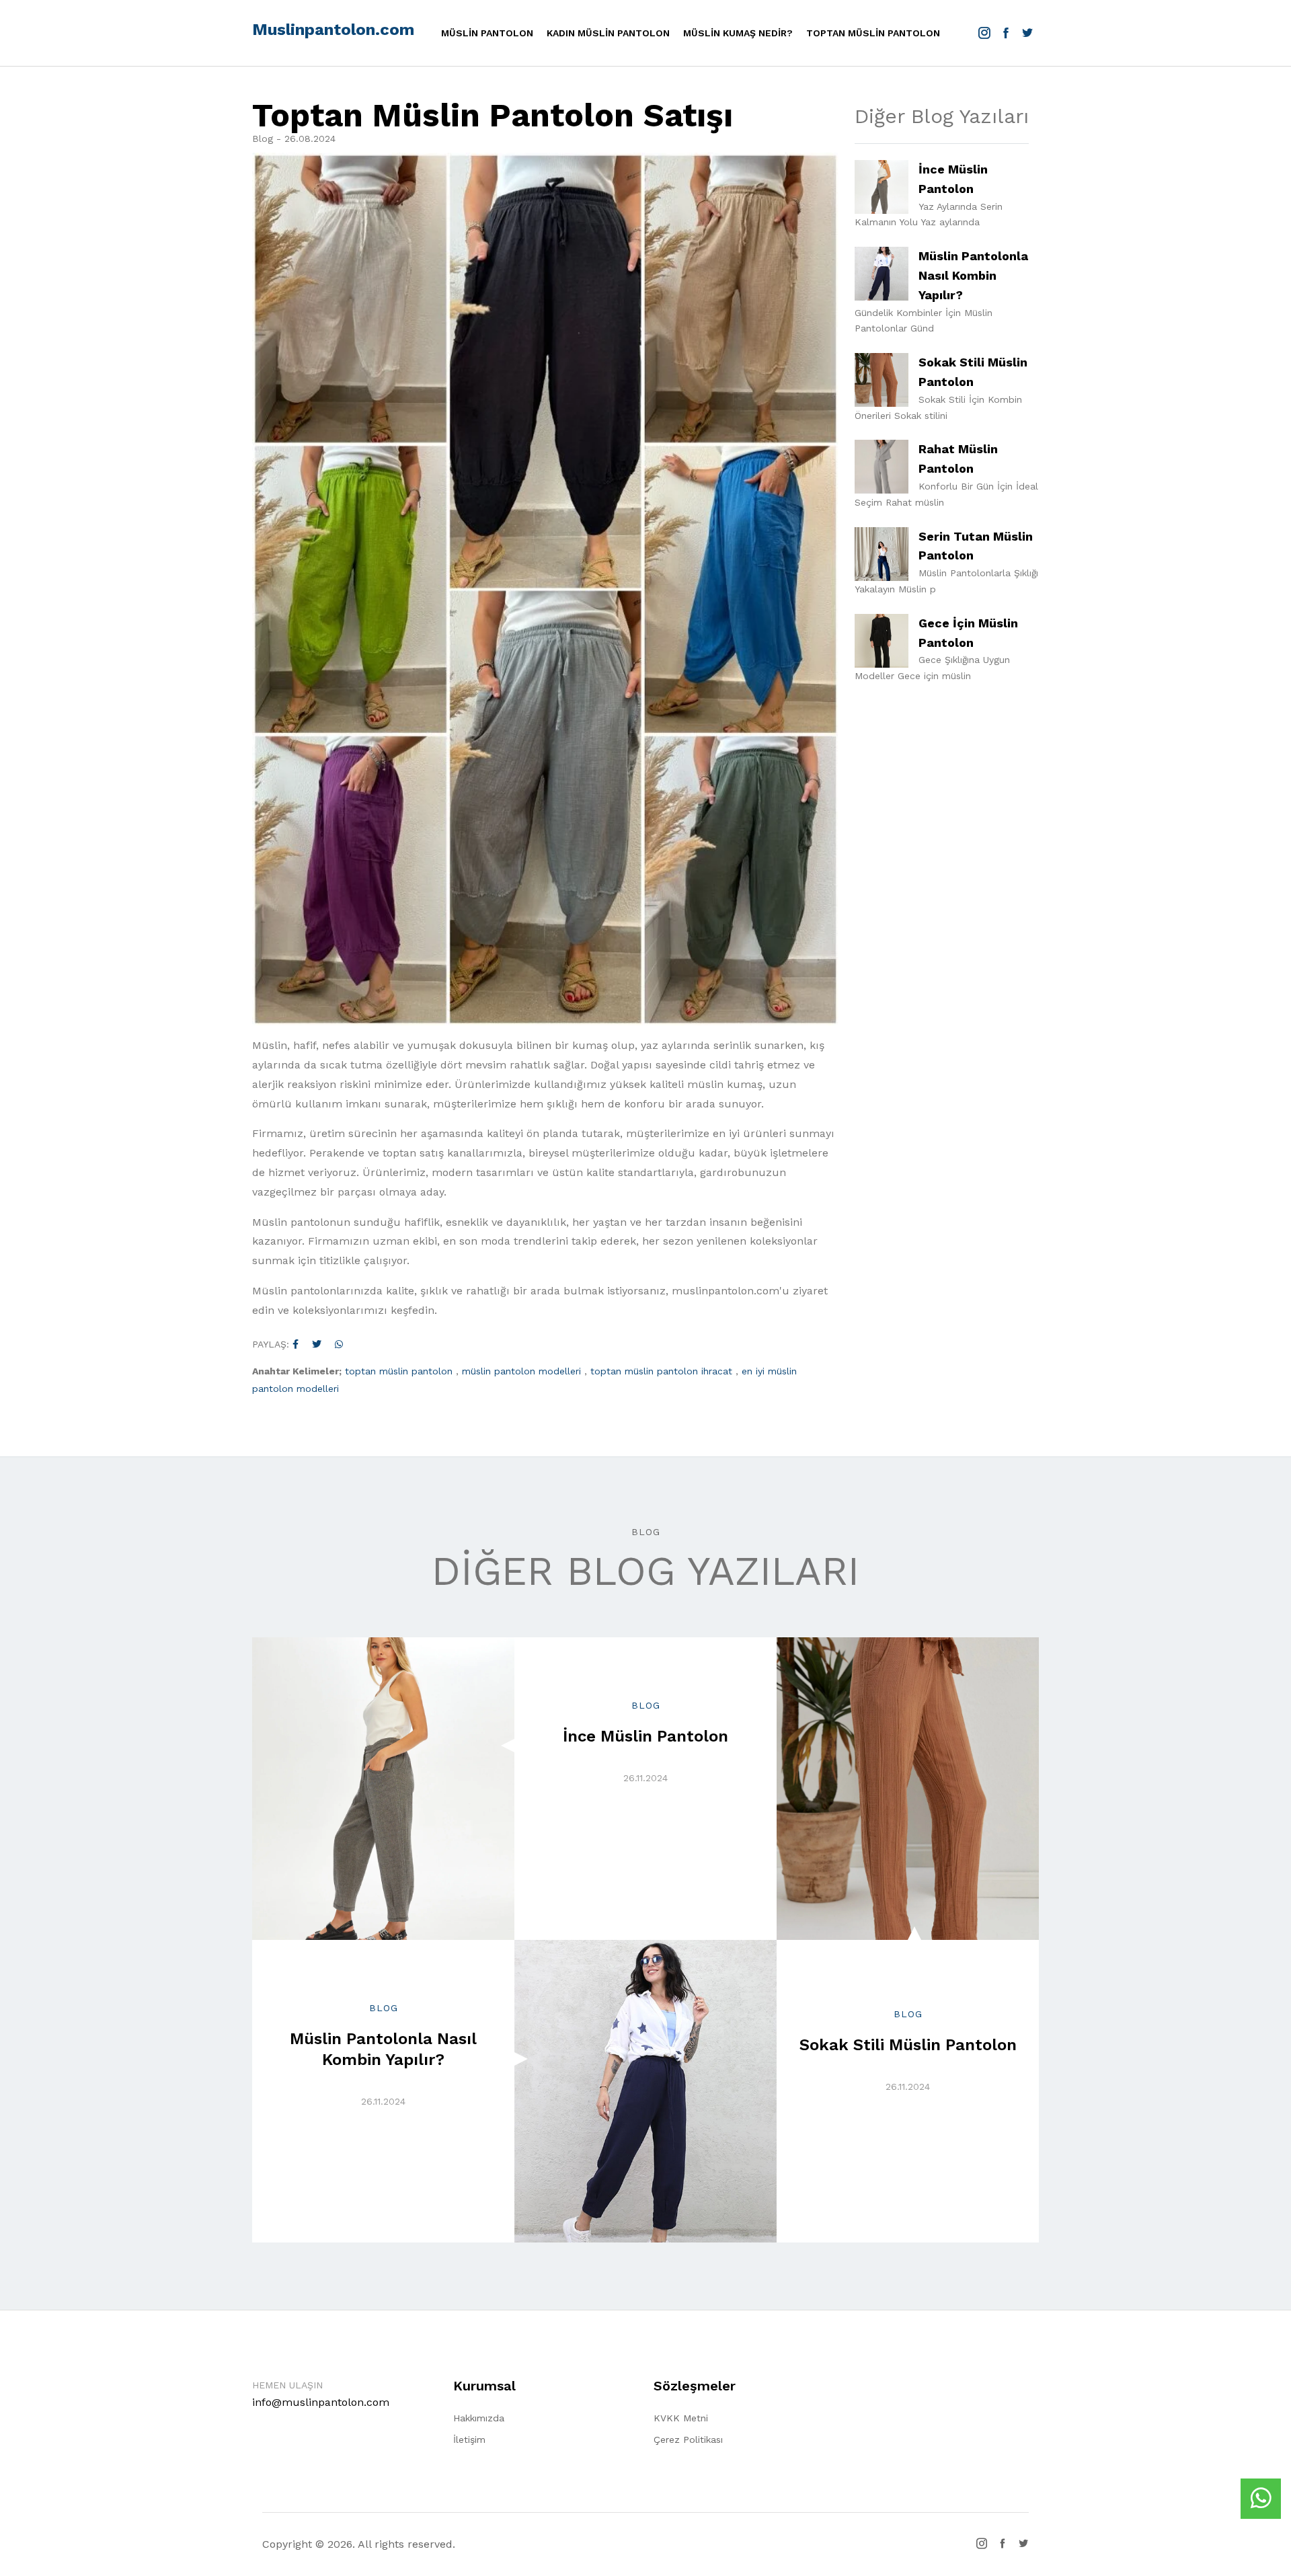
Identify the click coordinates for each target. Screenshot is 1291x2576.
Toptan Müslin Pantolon (873, 33)
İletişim (469, 2440)
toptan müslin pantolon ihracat (661, 1371)
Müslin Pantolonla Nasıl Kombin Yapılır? (973, 275)
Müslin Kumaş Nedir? (738, 33)
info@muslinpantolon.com (321, 2402)
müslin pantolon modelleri (521, 1371)
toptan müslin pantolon (399, 1371)
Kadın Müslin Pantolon (608, 33)
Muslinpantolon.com (333, 30)
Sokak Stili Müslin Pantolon (908, 2045)
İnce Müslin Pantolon (645, 1736)
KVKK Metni (681, 2418)
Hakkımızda (479, 2418)
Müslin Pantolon (487, 33)
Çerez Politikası (688, 2440)
